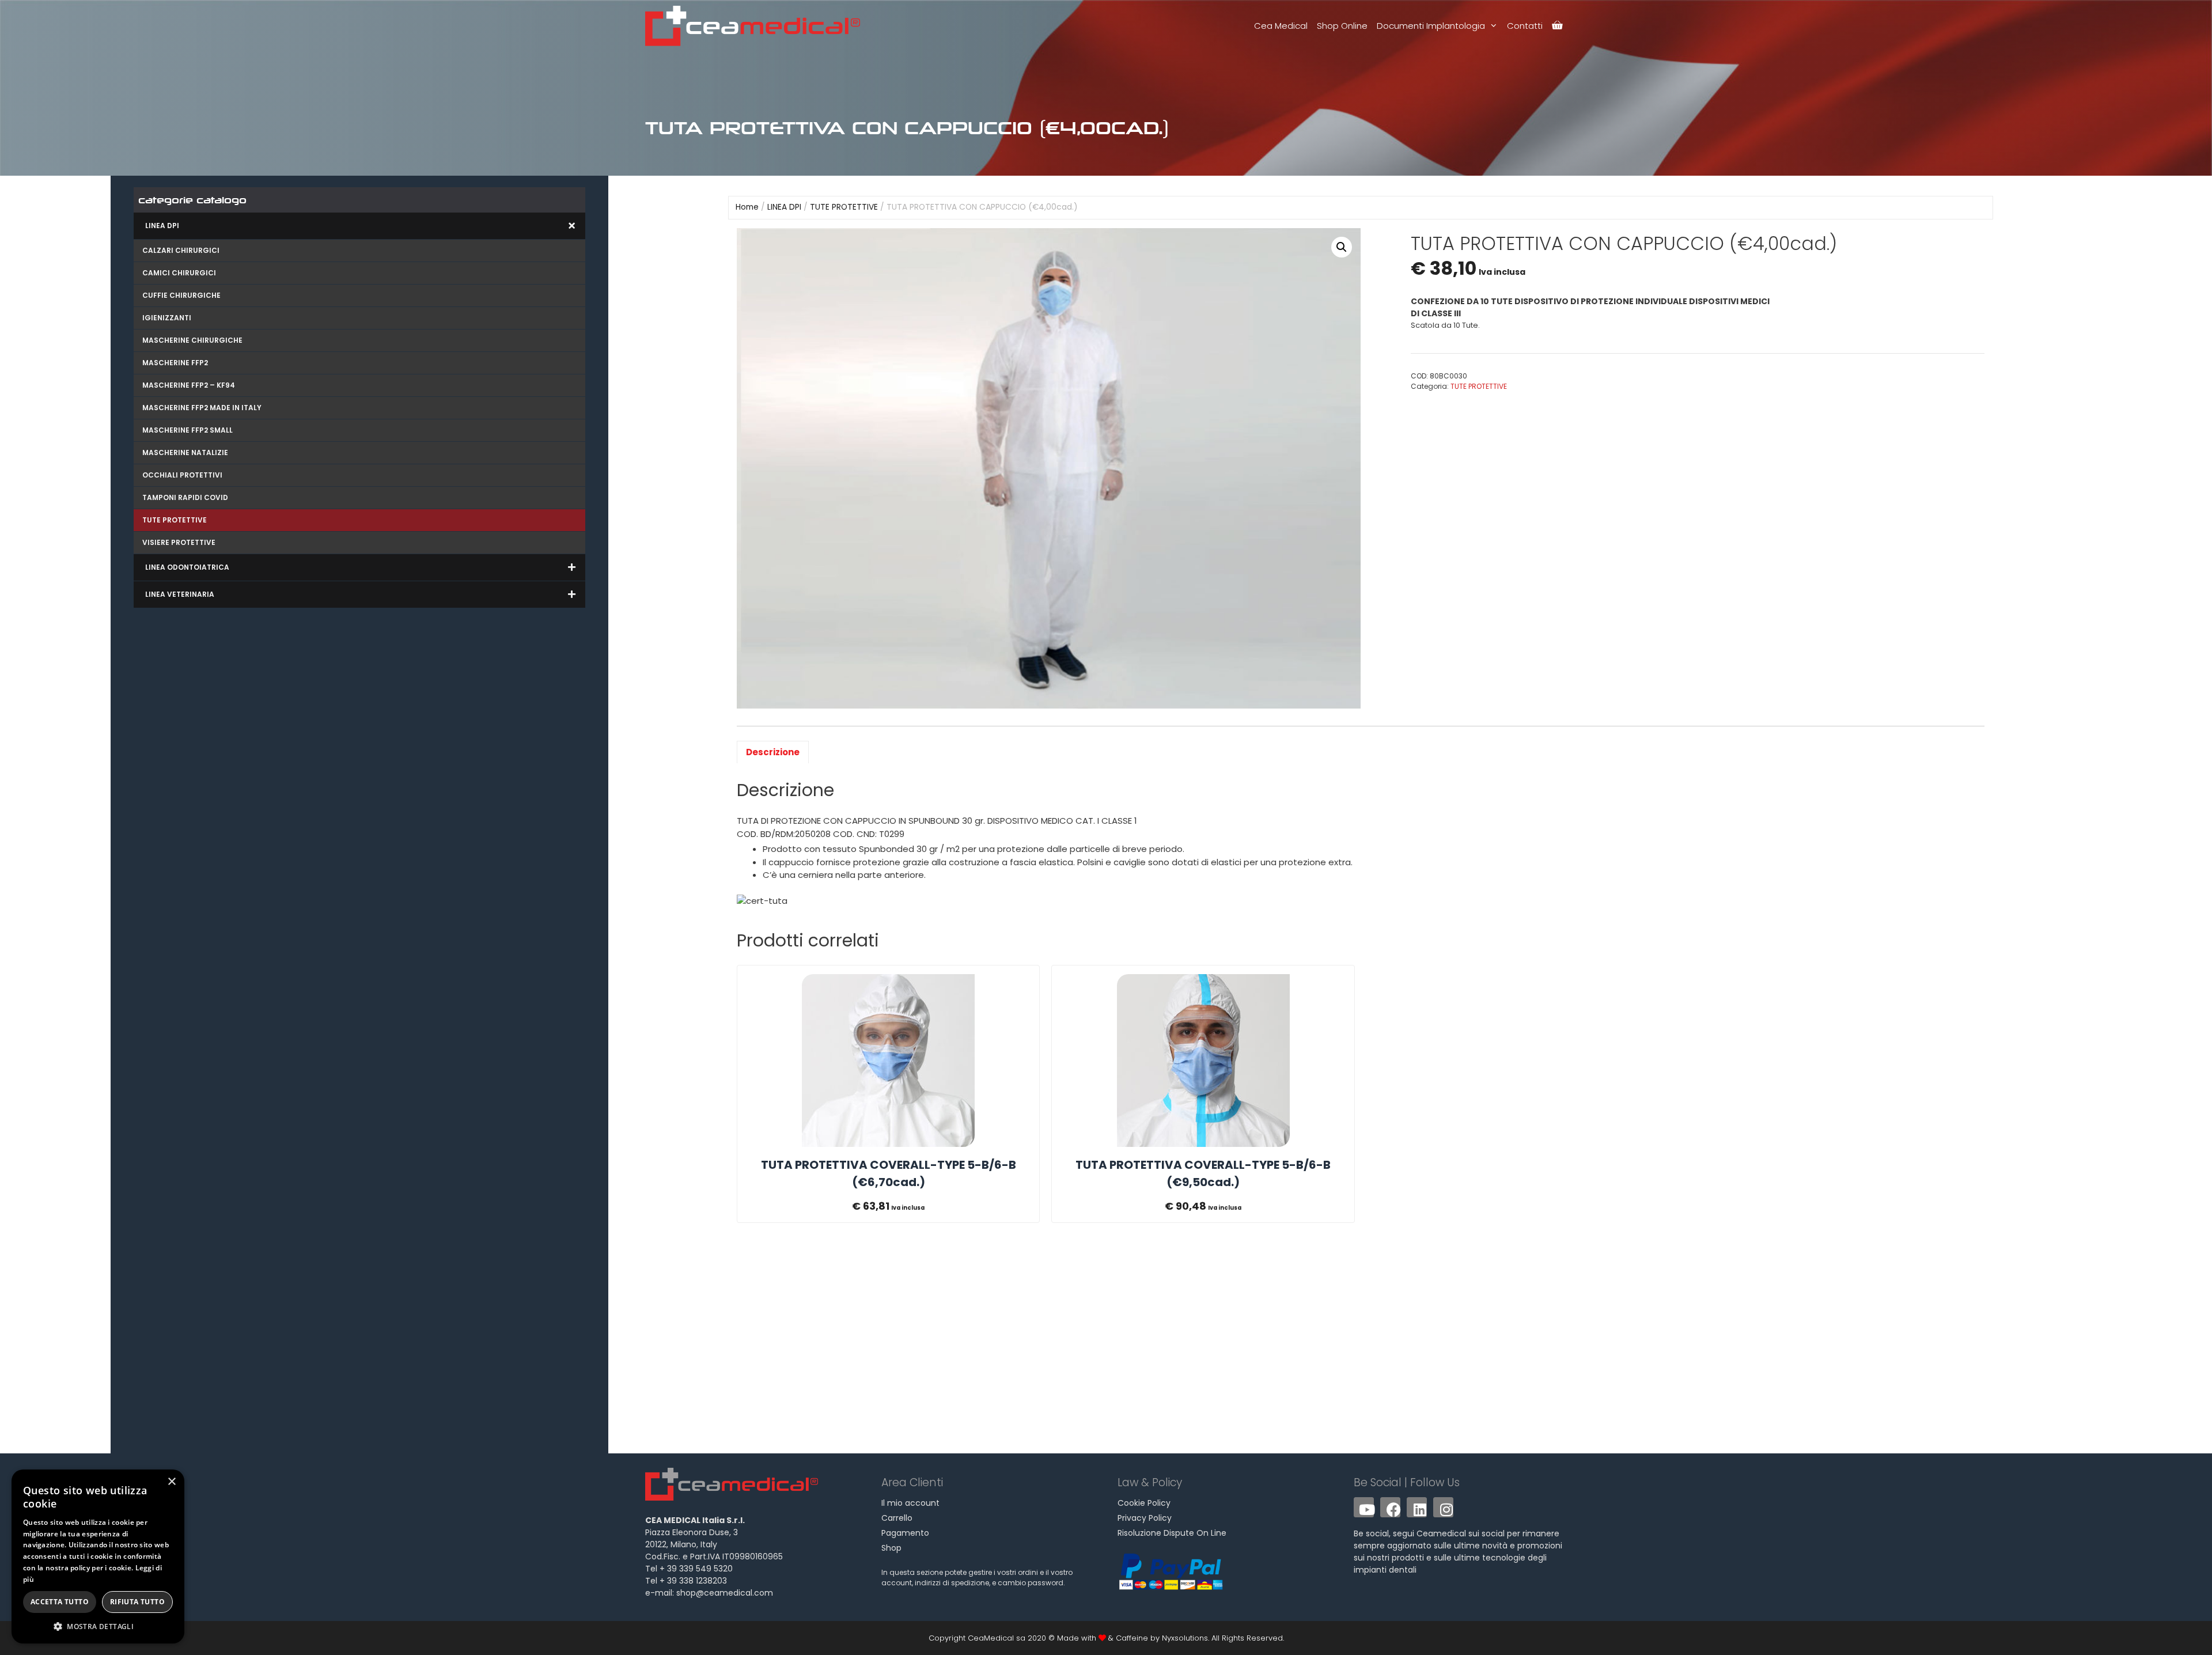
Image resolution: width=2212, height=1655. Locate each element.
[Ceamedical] (755, 26)
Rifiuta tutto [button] (137, 1602)
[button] (1342, 247)
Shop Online (1342, 26)
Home (747, 207)
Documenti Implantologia (1431, 26)
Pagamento (905, 1533)
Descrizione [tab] (773, 752)
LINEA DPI (784, 207)
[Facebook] (1390, 1507)
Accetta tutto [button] (60, 1602)
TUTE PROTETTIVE (844, 207)
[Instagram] (1443, 1507)
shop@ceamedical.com (725, 1593)
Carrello (897, 1518)
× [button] (171, 1482)
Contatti (1525, 26)
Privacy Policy (1145, 1518)
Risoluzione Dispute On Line (1172, 1533)
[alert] (98, 1556)
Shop (891, 1548)
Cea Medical (1281, 26)
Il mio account (910, 1503)
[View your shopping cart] (1557, 26)
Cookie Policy (1144, 1503)
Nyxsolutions (1185, 1638)
